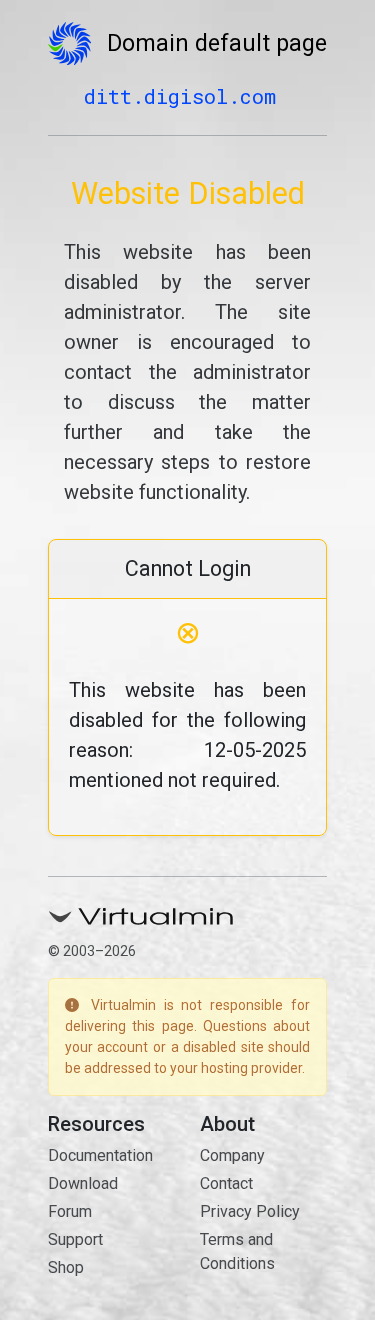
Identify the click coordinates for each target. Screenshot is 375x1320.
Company (232, 1155)
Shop (66, 1267)
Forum (70, 1211)
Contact (226, 1183)
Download (83, 1183)
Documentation (100, 1155)
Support (75, 1239)
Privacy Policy (250, 1211)
